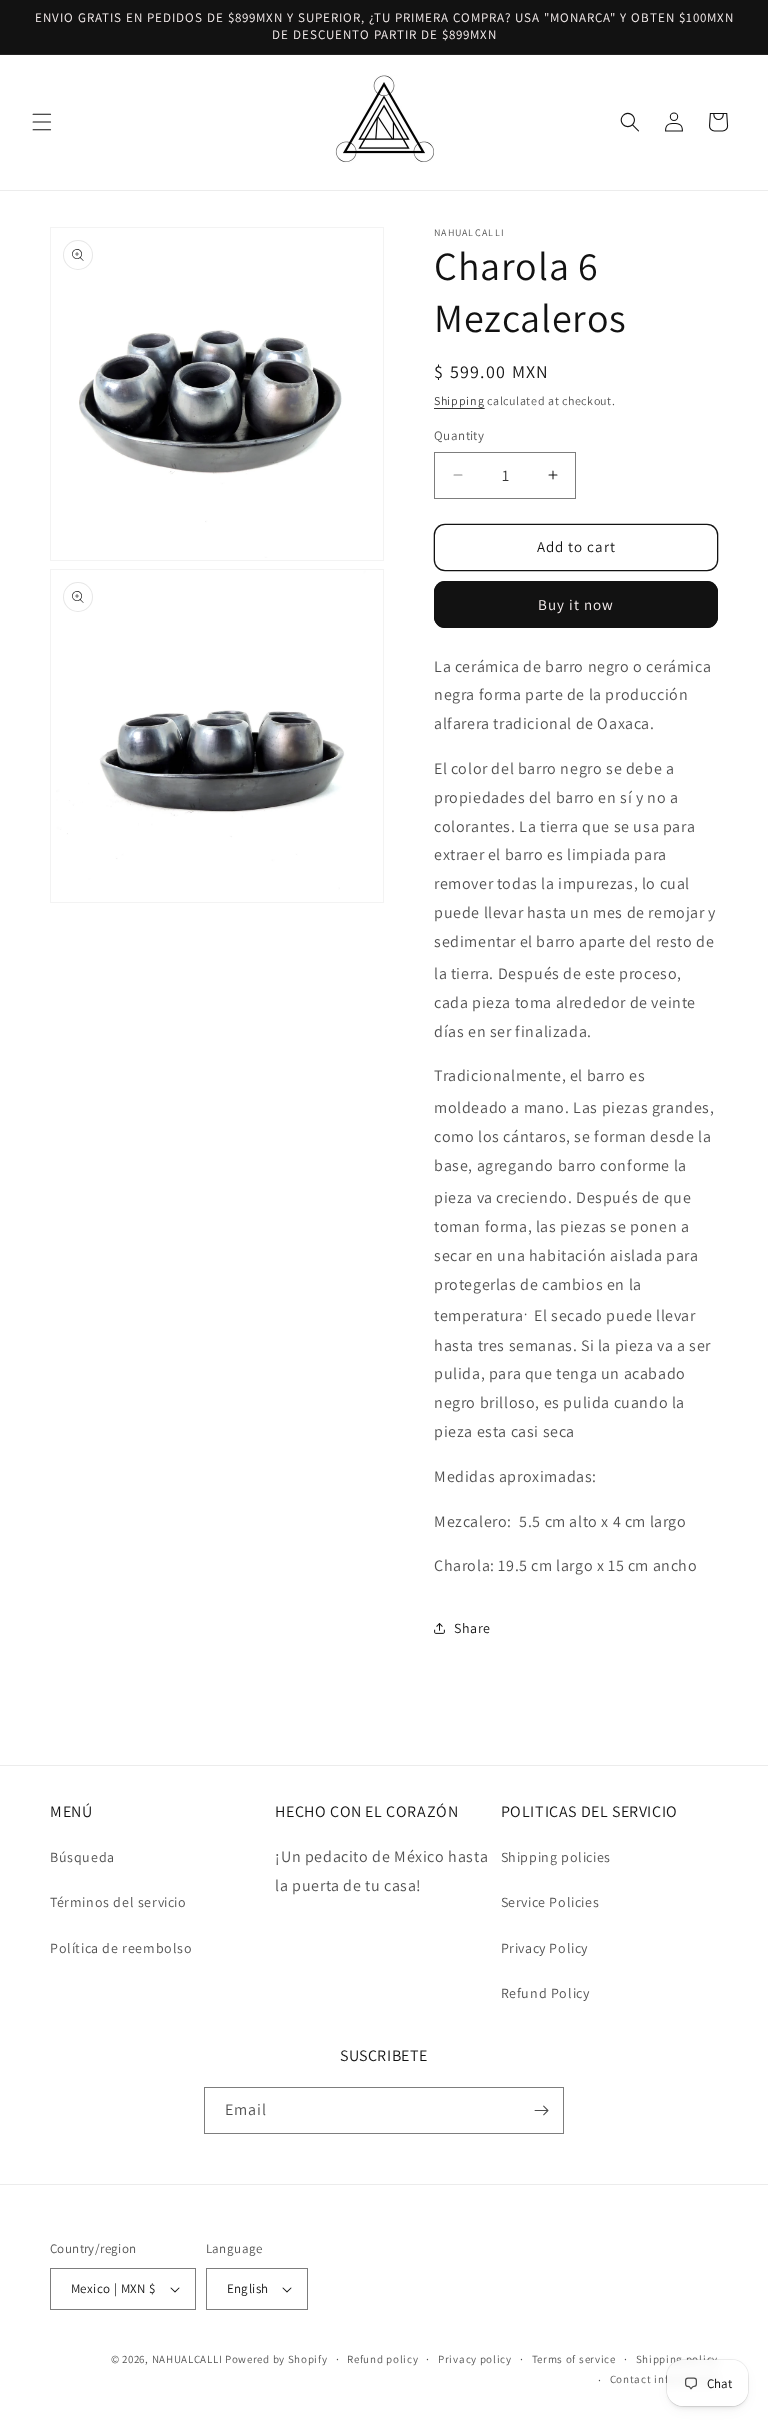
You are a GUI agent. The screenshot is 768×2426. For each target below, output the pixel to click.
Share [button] (472, 1628)
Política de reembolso (121, 1948)
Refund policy (382, 2359)
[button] (42, 122)
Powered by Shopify (276, 2359)
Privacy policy (475, 2359)
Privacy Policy (544, 1948)
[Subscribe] (541, 2110)
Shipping (459, 400)
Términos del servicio (118, 1902)
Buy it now (576, 604)
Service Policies (550, 1902)
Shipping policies (556, 1857)
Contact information (664, 2379)
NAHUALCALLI (187, 2359)
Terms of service (574, 2359)
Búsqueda (82, 1857)
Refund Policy (545, 1993)
